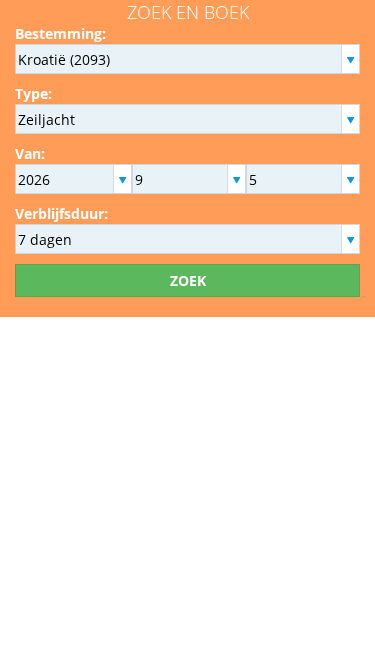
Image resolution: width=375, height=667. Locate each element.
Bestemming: (60, 33)
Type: (33, 93)
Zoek (188, 280)
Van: (30, 153)
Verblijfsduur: (61, 213)
